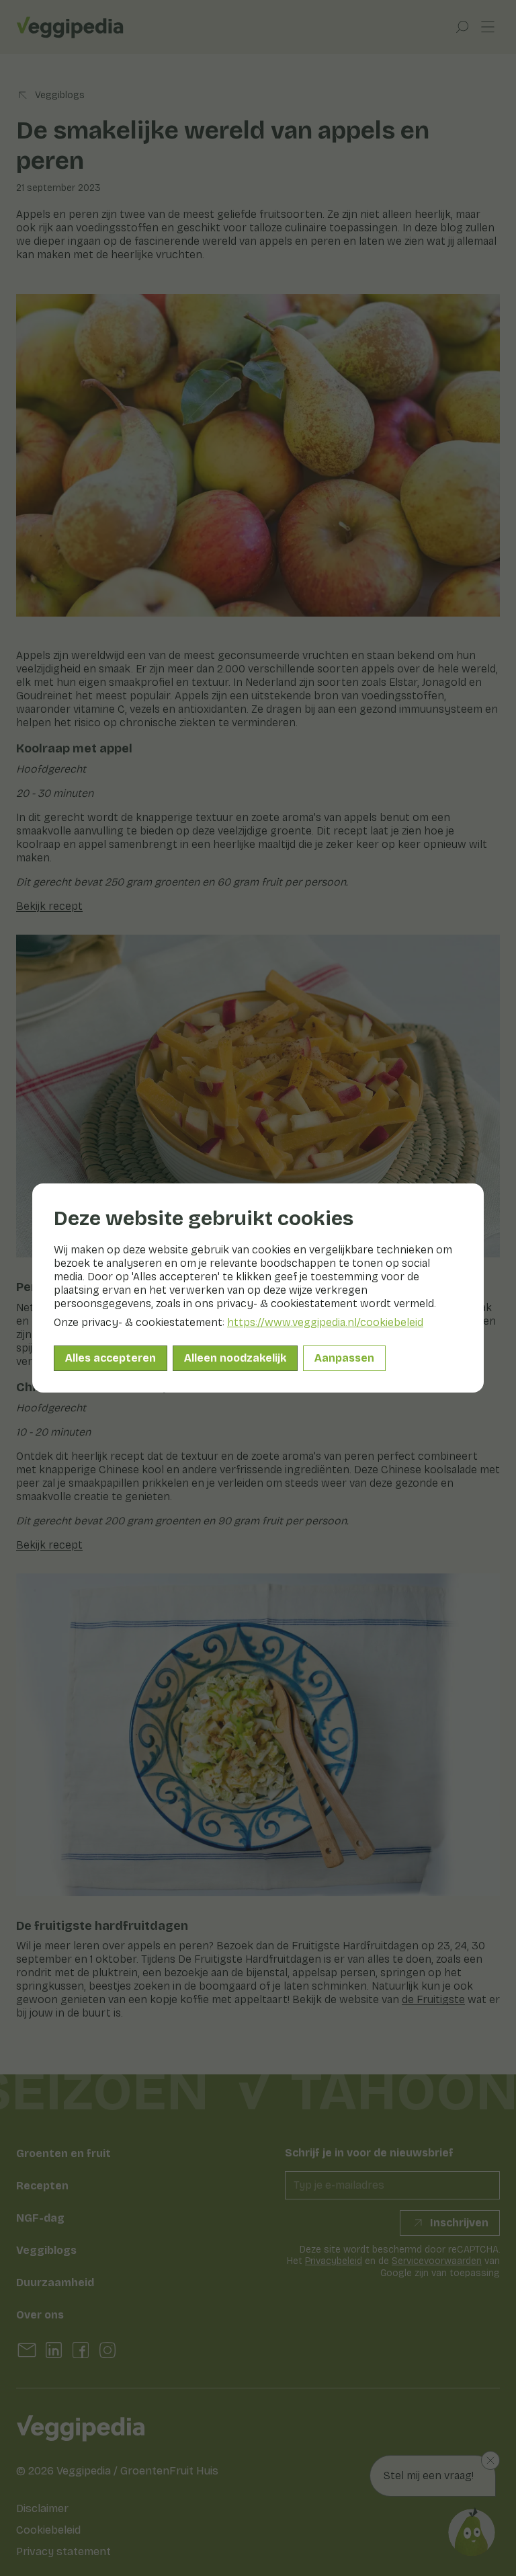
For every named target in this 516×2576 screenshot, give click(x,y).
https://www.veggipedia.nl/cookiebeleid (325, 1322)
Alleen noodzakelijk (235, 1358)
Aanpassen (344, 1358)
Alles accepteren (111, 1358)
